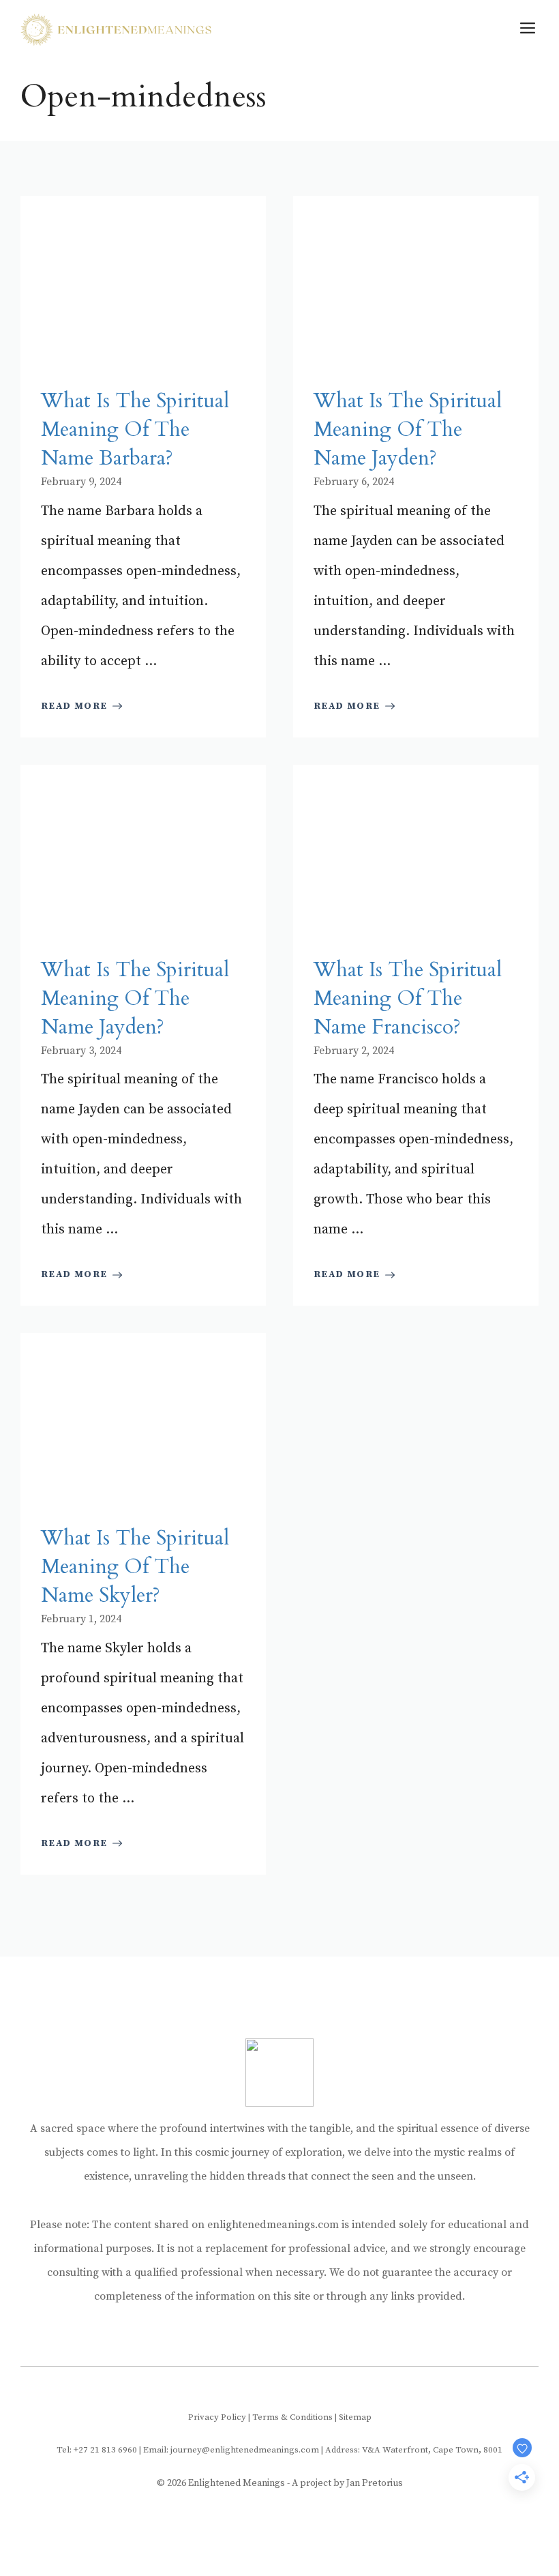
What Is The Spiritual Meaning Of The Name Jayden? (408, 429)
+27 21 (88, 2450)
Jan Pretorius (375, 2483)
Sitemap (355, 2417)
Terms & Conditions (292, 2417)
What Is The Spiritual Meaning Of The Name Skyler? (135, 1567)
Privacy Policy (217, 2417)
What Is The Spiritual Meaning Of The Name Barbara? (135, 429)
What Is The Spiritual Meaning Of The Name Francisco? (408, 998)
